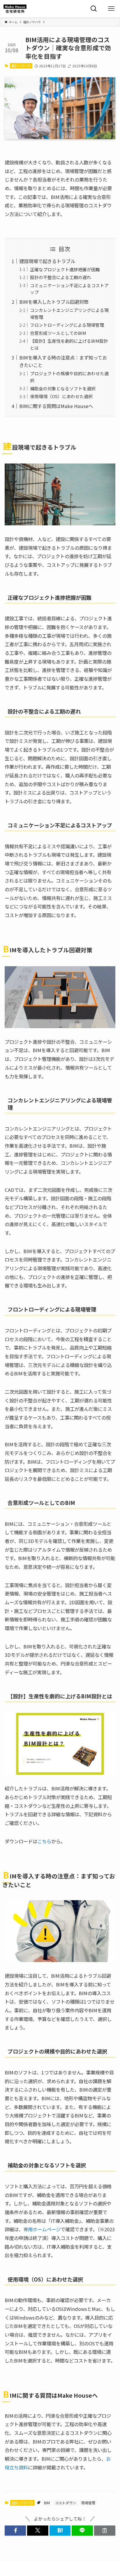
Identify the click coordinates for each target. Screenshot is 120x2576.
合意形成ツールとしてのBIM (58, 333)
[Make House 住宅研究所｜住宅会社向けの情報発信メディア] (15, 9)
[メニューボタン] (111, 9)
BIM (47, 2503)
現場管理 (88, 2503)
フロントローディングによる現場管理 (67, 325)
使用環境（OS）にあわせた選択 (61, 396)
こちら (44, 1841)
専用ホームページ (42, 2229)
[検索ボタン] (94, 9)
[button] (15, 2531)
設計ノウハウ (21, 66)
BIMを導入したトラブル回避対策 (54, 302)
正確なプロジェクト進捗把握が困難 (65, 269)
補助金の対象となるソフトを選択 (63, 388)
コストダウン (66, 2503)
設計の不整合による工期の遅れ (61, 277)
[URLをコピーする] (105, 2531)
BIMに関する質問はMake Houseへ (56, 406)
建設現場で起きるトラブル (47, 261)
